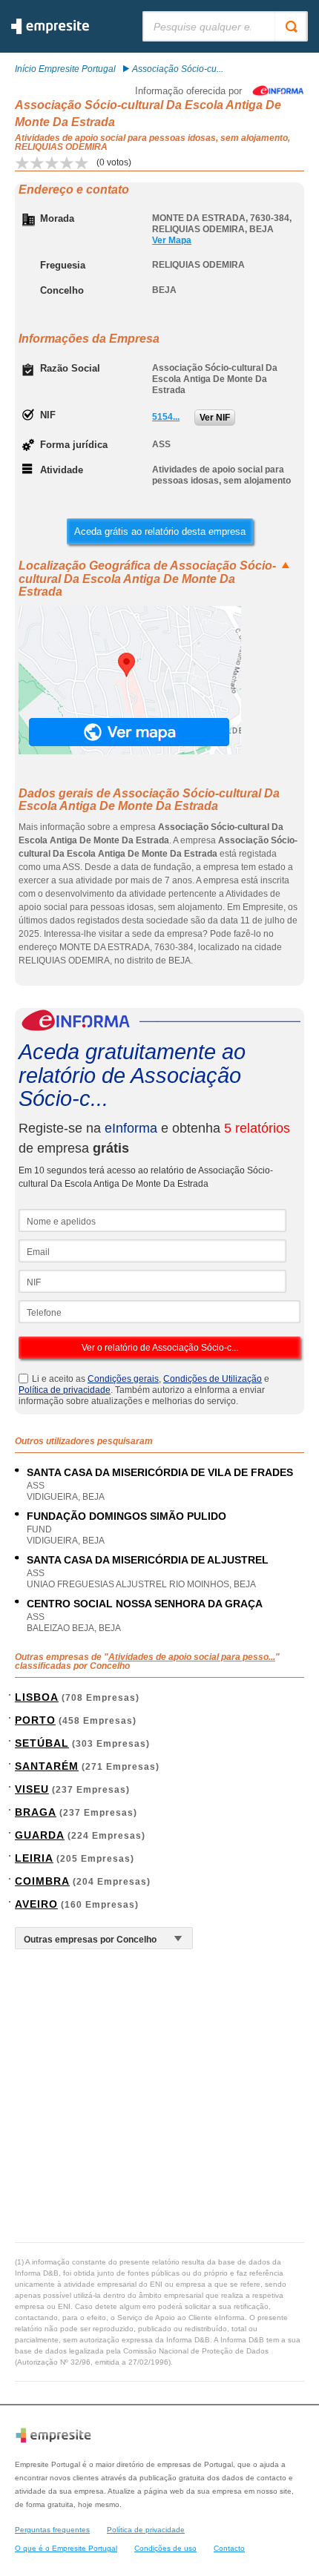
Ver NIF (215, 418)
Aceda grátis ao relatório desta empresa (160, 531)
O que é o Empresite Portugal (66, 2548)
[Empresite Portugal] (50, 31)
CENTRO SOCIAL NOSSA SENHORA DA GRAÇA (145, 1604)
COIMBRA (42, 1881)
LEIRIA (34, 1858)
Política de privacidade (65, 1390)
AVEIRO (36, 1904)
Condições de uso (165, 2548)
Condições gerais (123, 1379)
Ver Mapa (172, 240)
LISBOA (37, 1697)
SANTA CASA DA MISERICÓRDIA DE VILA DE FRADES (160, 1472)
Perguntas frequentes (52, 2530)
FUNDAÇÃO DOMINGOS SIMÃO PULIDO (126, 1516)
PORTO (35, 1720)
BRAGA (36, 1812)
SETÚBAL (42, 1743)
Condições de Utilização (213, 1379)
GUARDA (40, 1835)
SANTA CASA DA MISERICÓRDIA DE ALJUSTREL (148, 1560)
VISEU (32, 1789)
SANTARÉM (47, 1766)
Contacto (229, 2548)
